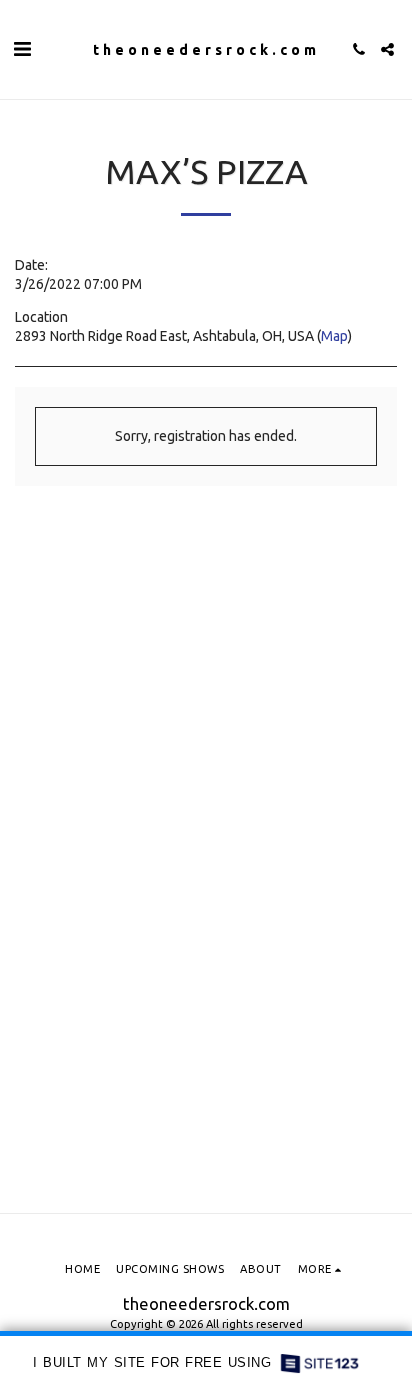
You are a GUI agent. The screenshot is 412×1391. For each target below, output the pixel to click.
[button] (22, 48)
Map (334, 336)
